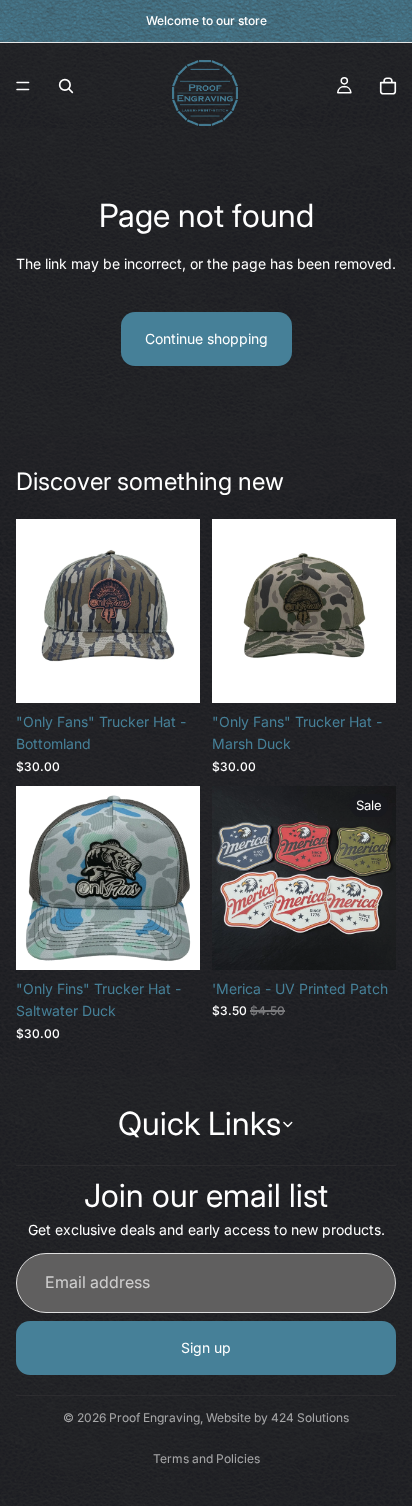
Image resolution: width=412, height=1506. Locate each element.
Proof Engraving (154, 1417)
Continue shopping (206, 338)
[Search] (66, 86)
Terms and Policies (206, 1458)
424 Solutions (310, 1417)
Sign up (206, 1346)
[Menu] (23, 86)
